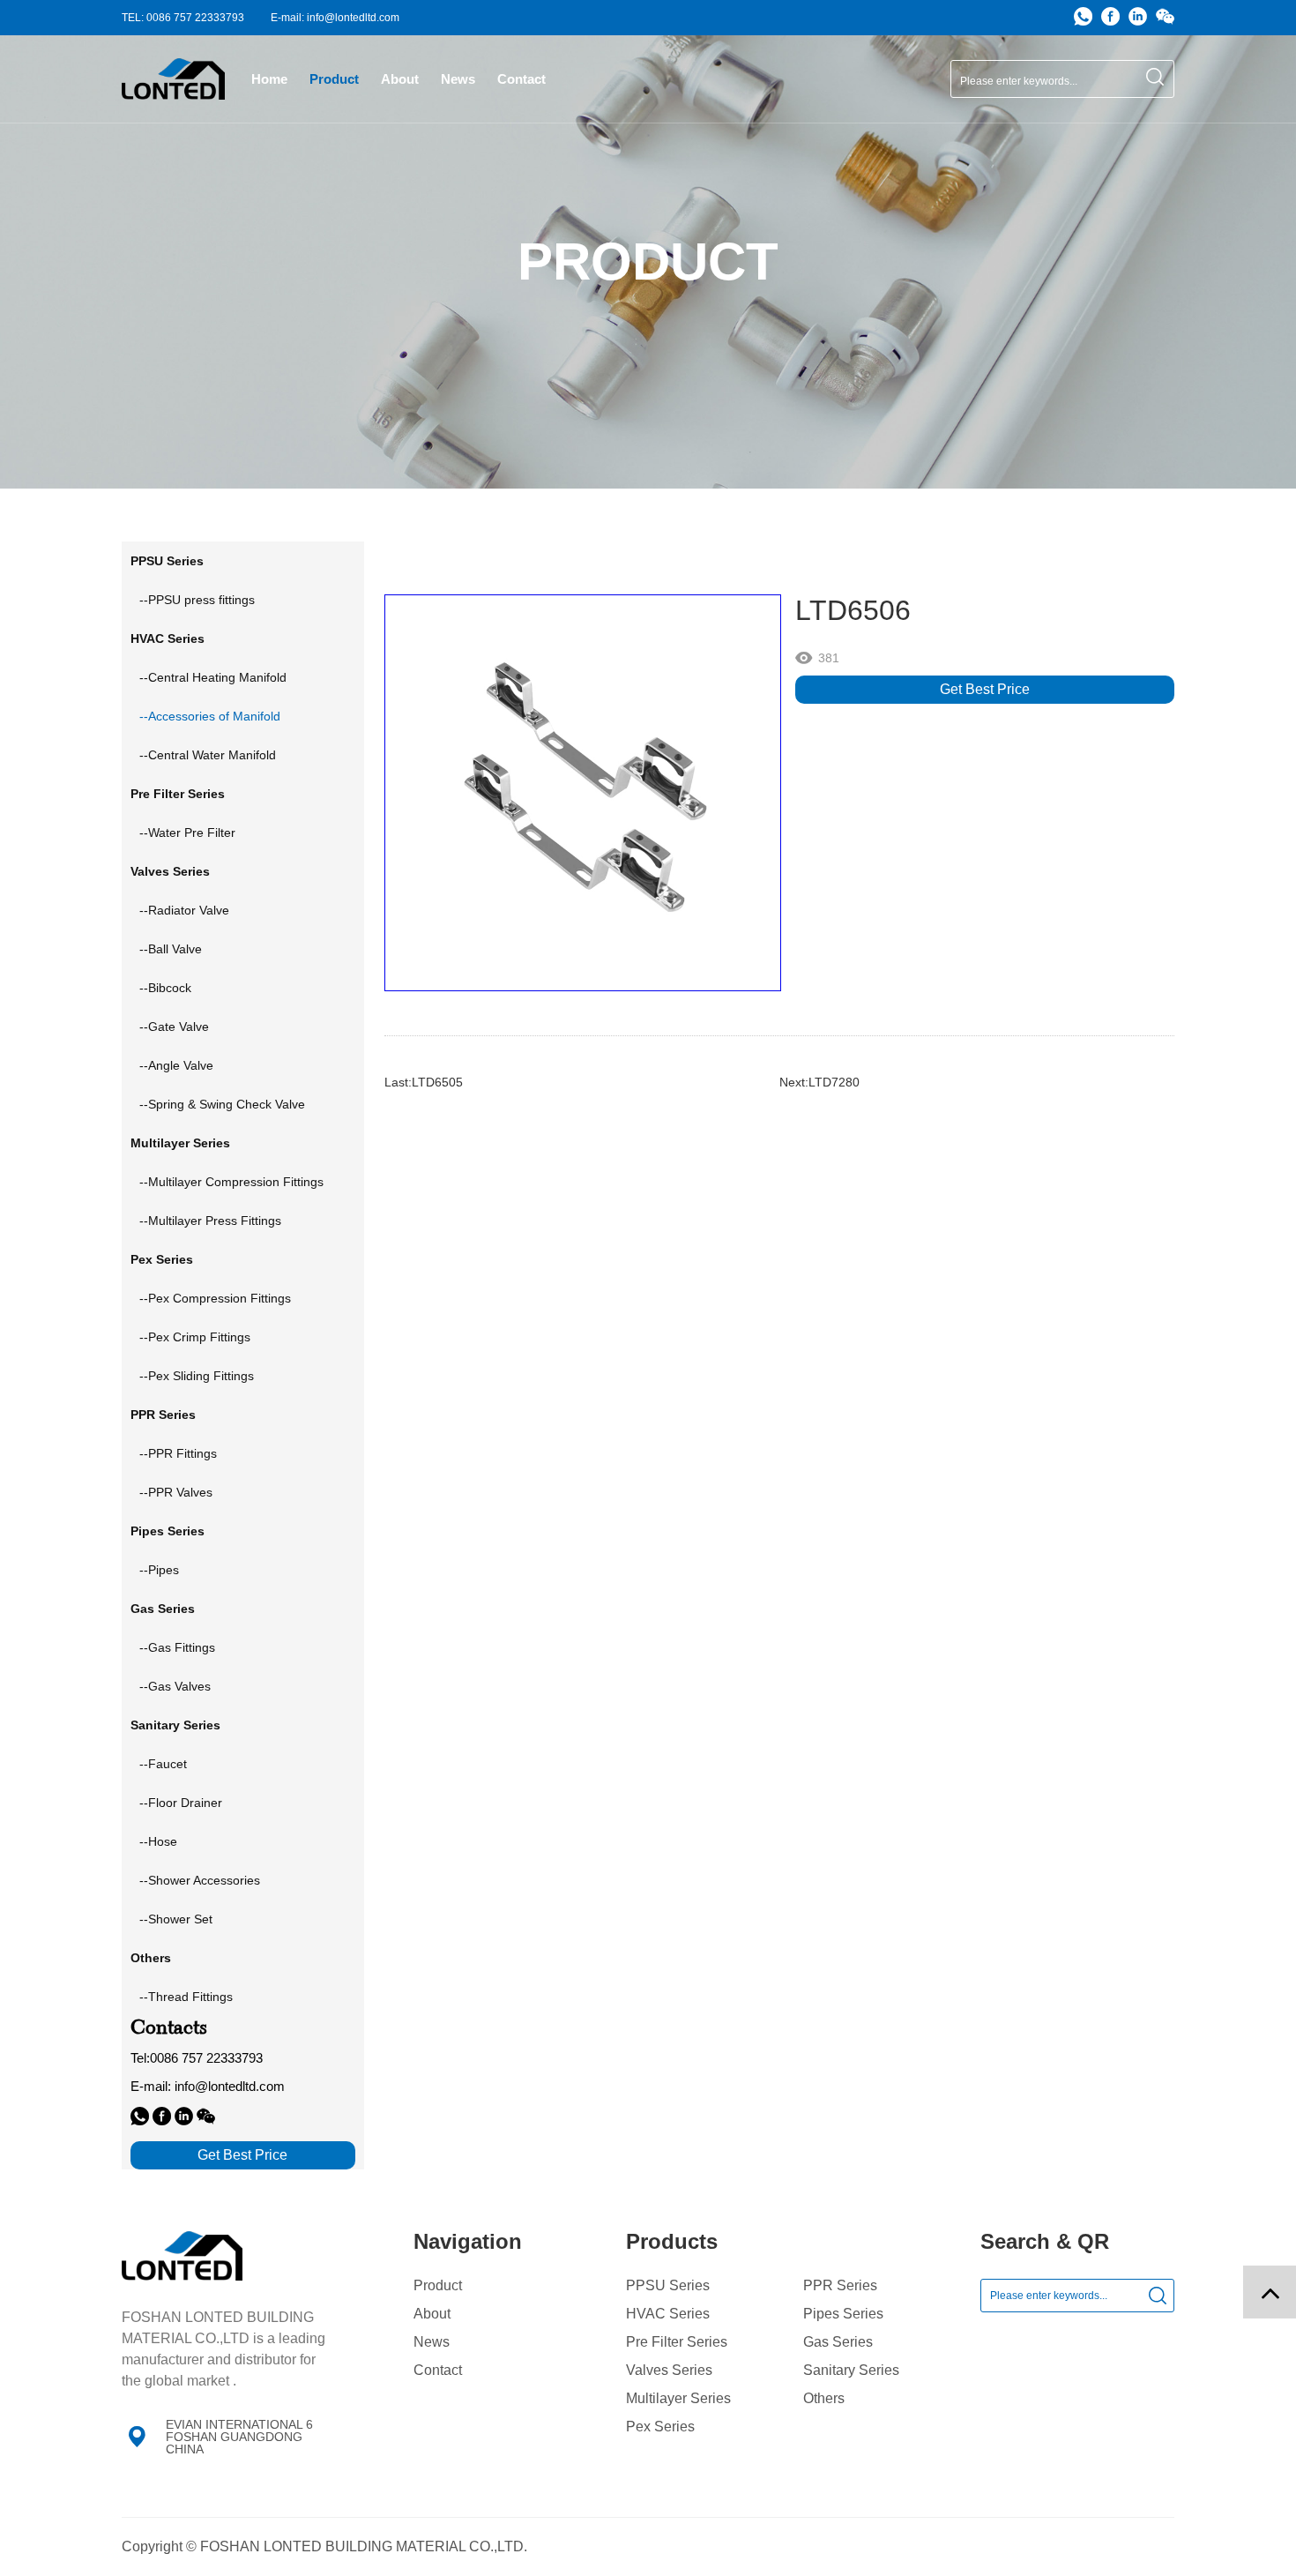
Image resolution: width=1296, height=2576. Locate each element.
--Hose (158, 1841)
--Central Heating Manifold (213, 677)
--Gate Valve (174, 1027)
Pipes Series (843, 2314)
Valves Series (669, 2371)
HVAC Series (668, 2314)
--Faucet (163, 1764)
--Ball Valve (171, 949)
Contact (521, 79)
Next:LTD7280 (819, 1082)
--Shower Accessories (200, 1880)
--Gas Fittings (177, 1647)
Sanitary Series (851, 2371)
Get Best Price (985, 689)
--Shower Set (176, 1919)
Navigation (468, 2241)
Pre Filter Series (677, 2342)
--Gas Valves (175, 1686)
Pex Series (660, 2427)
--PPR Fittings (178, 1453)
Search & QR (1045, 2241)
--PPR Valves (176, 1492)
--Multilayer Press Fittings (210, 1221)
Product (334, 79)
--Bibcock (165, 988)
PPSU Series (668, 2286)
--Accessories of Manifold (210, 716)
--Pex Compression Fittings (215, 1298)
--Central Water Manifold (208, 755)
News (458, 79)
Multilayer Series (678, 2399)
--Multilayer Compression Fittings (231, 1182)
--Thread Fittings (186, 1997)
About (400, 79)
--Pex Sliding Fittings (197, 1376)
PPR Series (840, 2286)
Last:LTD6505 (424, 1082)
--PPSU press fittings (197, 600)
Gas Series (838, 2342)
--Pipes (159, 1570)
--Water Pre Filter (187, 833)
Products (672, 2241)
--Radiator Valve (184, 910)
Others (824, 2399)
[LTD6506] (582, 793)
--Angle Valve (176, 1065)
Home (269, 79)
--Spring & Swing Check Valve (222, 1104)
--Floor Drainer (181, 1803)
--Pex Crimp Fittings (195, 1337)
